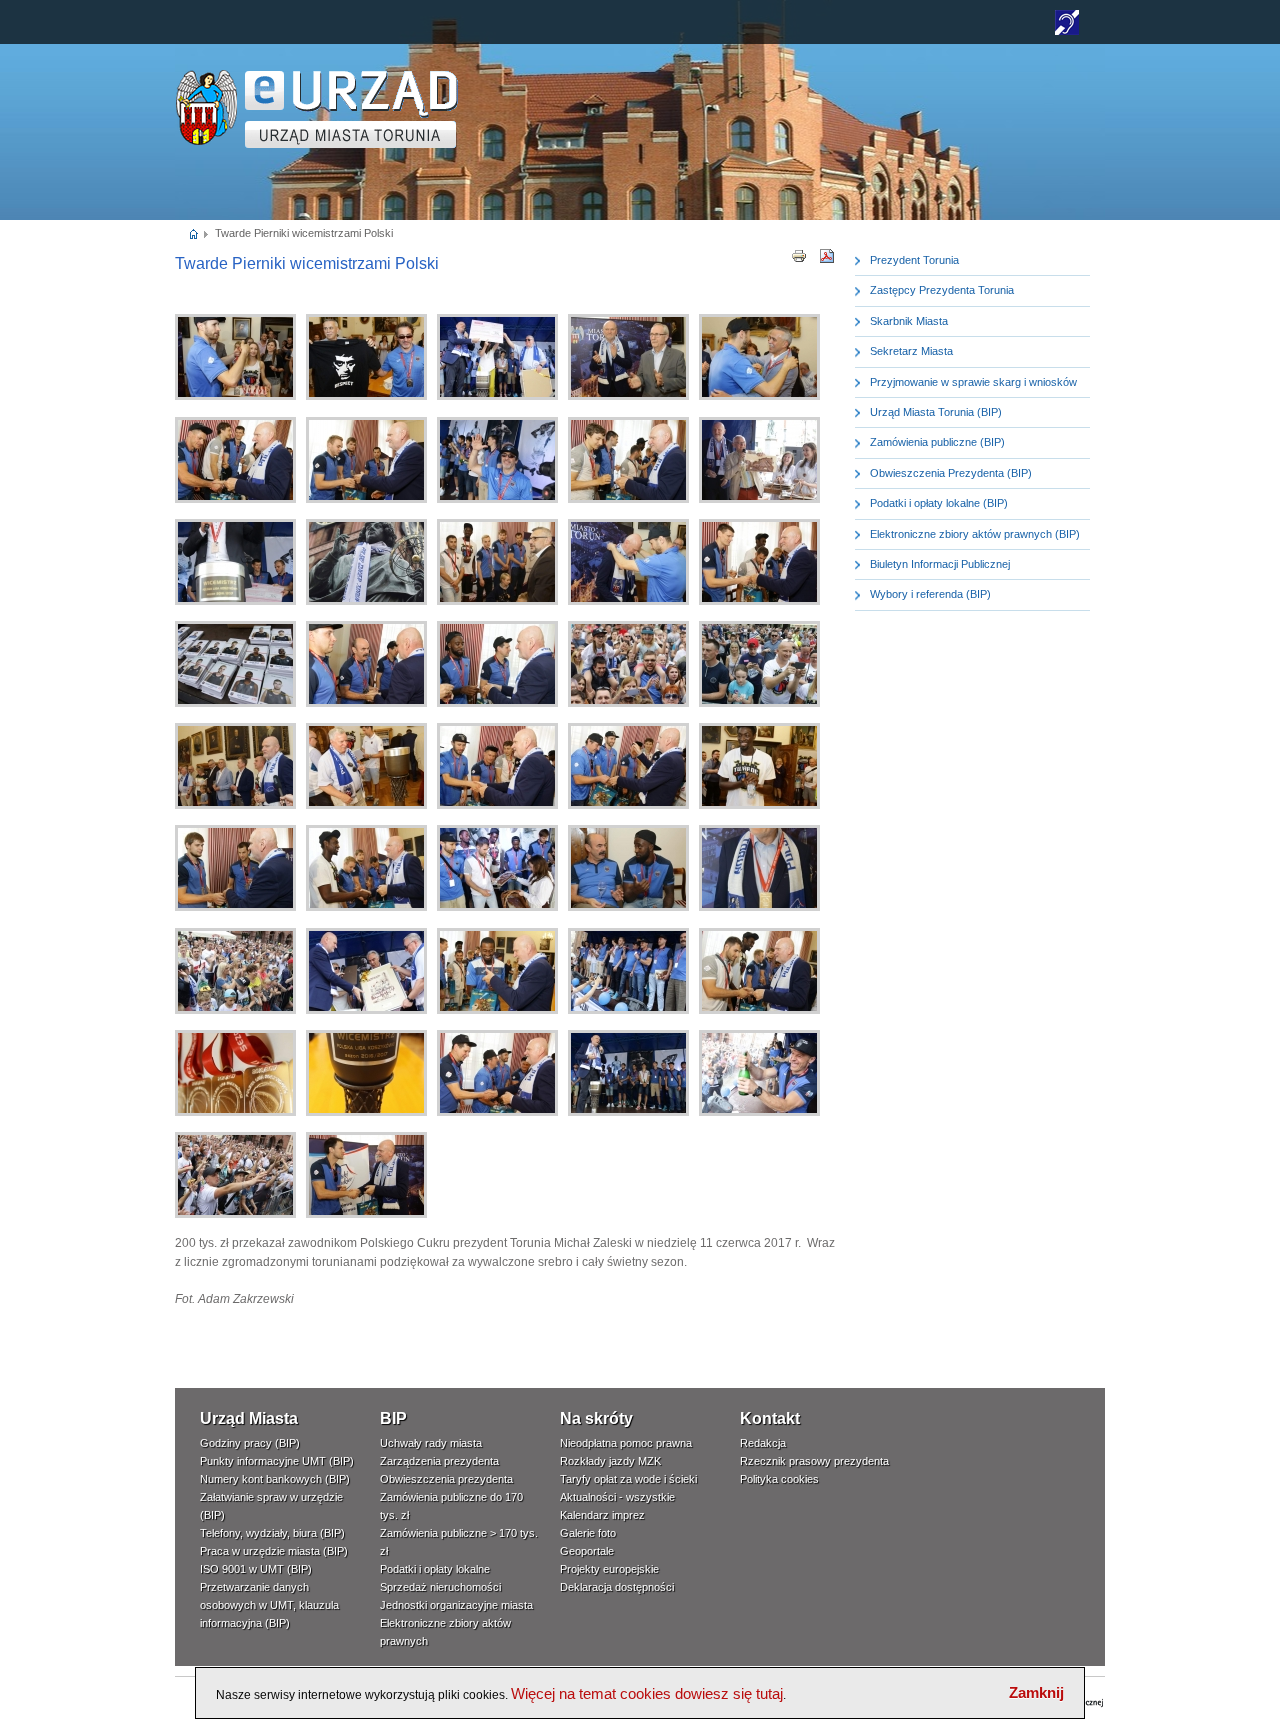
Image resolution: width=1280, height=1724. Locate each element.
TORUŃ (351, 109)
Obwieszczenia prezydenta (446, 1479)
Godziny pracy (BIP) (250, 1443)
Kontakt (770, 1418)
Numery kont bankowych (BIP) (275, 1479)
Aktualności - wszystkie (617, 1497)
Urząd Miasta (249, 1418)
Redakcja (763, 1443)
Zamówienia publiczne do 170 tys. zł (451, 1506)
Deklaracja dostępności (617, 1587)
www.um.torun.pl (206, 76)
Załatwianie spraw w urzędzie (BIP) (271, 1506)
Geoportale (587, 1551)
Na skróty (596, 1418)
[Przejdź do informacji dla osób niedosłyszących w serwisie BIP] (1067, 31)
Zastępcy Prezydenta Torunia (942, 290)
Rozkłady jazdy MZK (610, 1461)
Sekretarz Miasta (911, 351)
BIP (393, 1418)
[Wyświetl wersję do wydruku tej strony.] (799, 255)
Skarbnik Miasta (909, 321)
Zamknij (1036, 1692)
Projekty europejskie (609, 1569)
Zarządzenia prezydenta (439, 1461)
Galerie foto (588, 1533)
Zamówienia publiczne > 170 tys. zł (459, 1542)
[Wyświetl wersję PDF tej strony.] (827, 255)
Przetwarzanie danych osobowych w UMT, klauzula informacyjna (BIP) (269, 1605)
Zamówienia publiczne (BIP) (937, 442)
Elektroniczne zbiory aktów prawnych (445, 1632)
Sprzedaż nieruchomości (440, 1587)
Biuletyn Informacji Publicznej (940, 564)
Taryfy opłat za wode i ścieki (628, 1479)
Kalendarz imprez (602, 1515)
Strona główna (194, 233)
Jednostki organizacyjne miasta (456, 1605)
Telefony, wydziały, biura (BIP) (272, 1533)
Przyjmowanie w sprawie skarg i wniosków (973, 382)
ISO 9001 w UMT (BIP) (256, 1569)
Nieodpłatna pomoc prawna (626, 1443)
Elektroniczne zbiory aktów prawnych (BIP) (975, 534)
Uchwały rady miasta (431, 1443)
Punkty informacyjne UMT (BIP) (277, 1461)
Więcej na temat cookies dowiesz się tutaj (647, 1693)
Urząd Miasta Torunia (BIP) (936, 412)
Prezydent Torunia (914, 260)
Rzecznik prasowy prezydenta (814, 1461)
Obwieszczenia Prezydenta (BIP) (951, 473)
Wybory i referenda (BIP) (930, 594)
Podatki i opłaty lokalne (435, 1569)
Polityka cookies (779, 1479)
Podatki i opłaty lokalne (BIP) (939, 503)
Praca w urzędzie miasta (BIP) (274, 1551)
